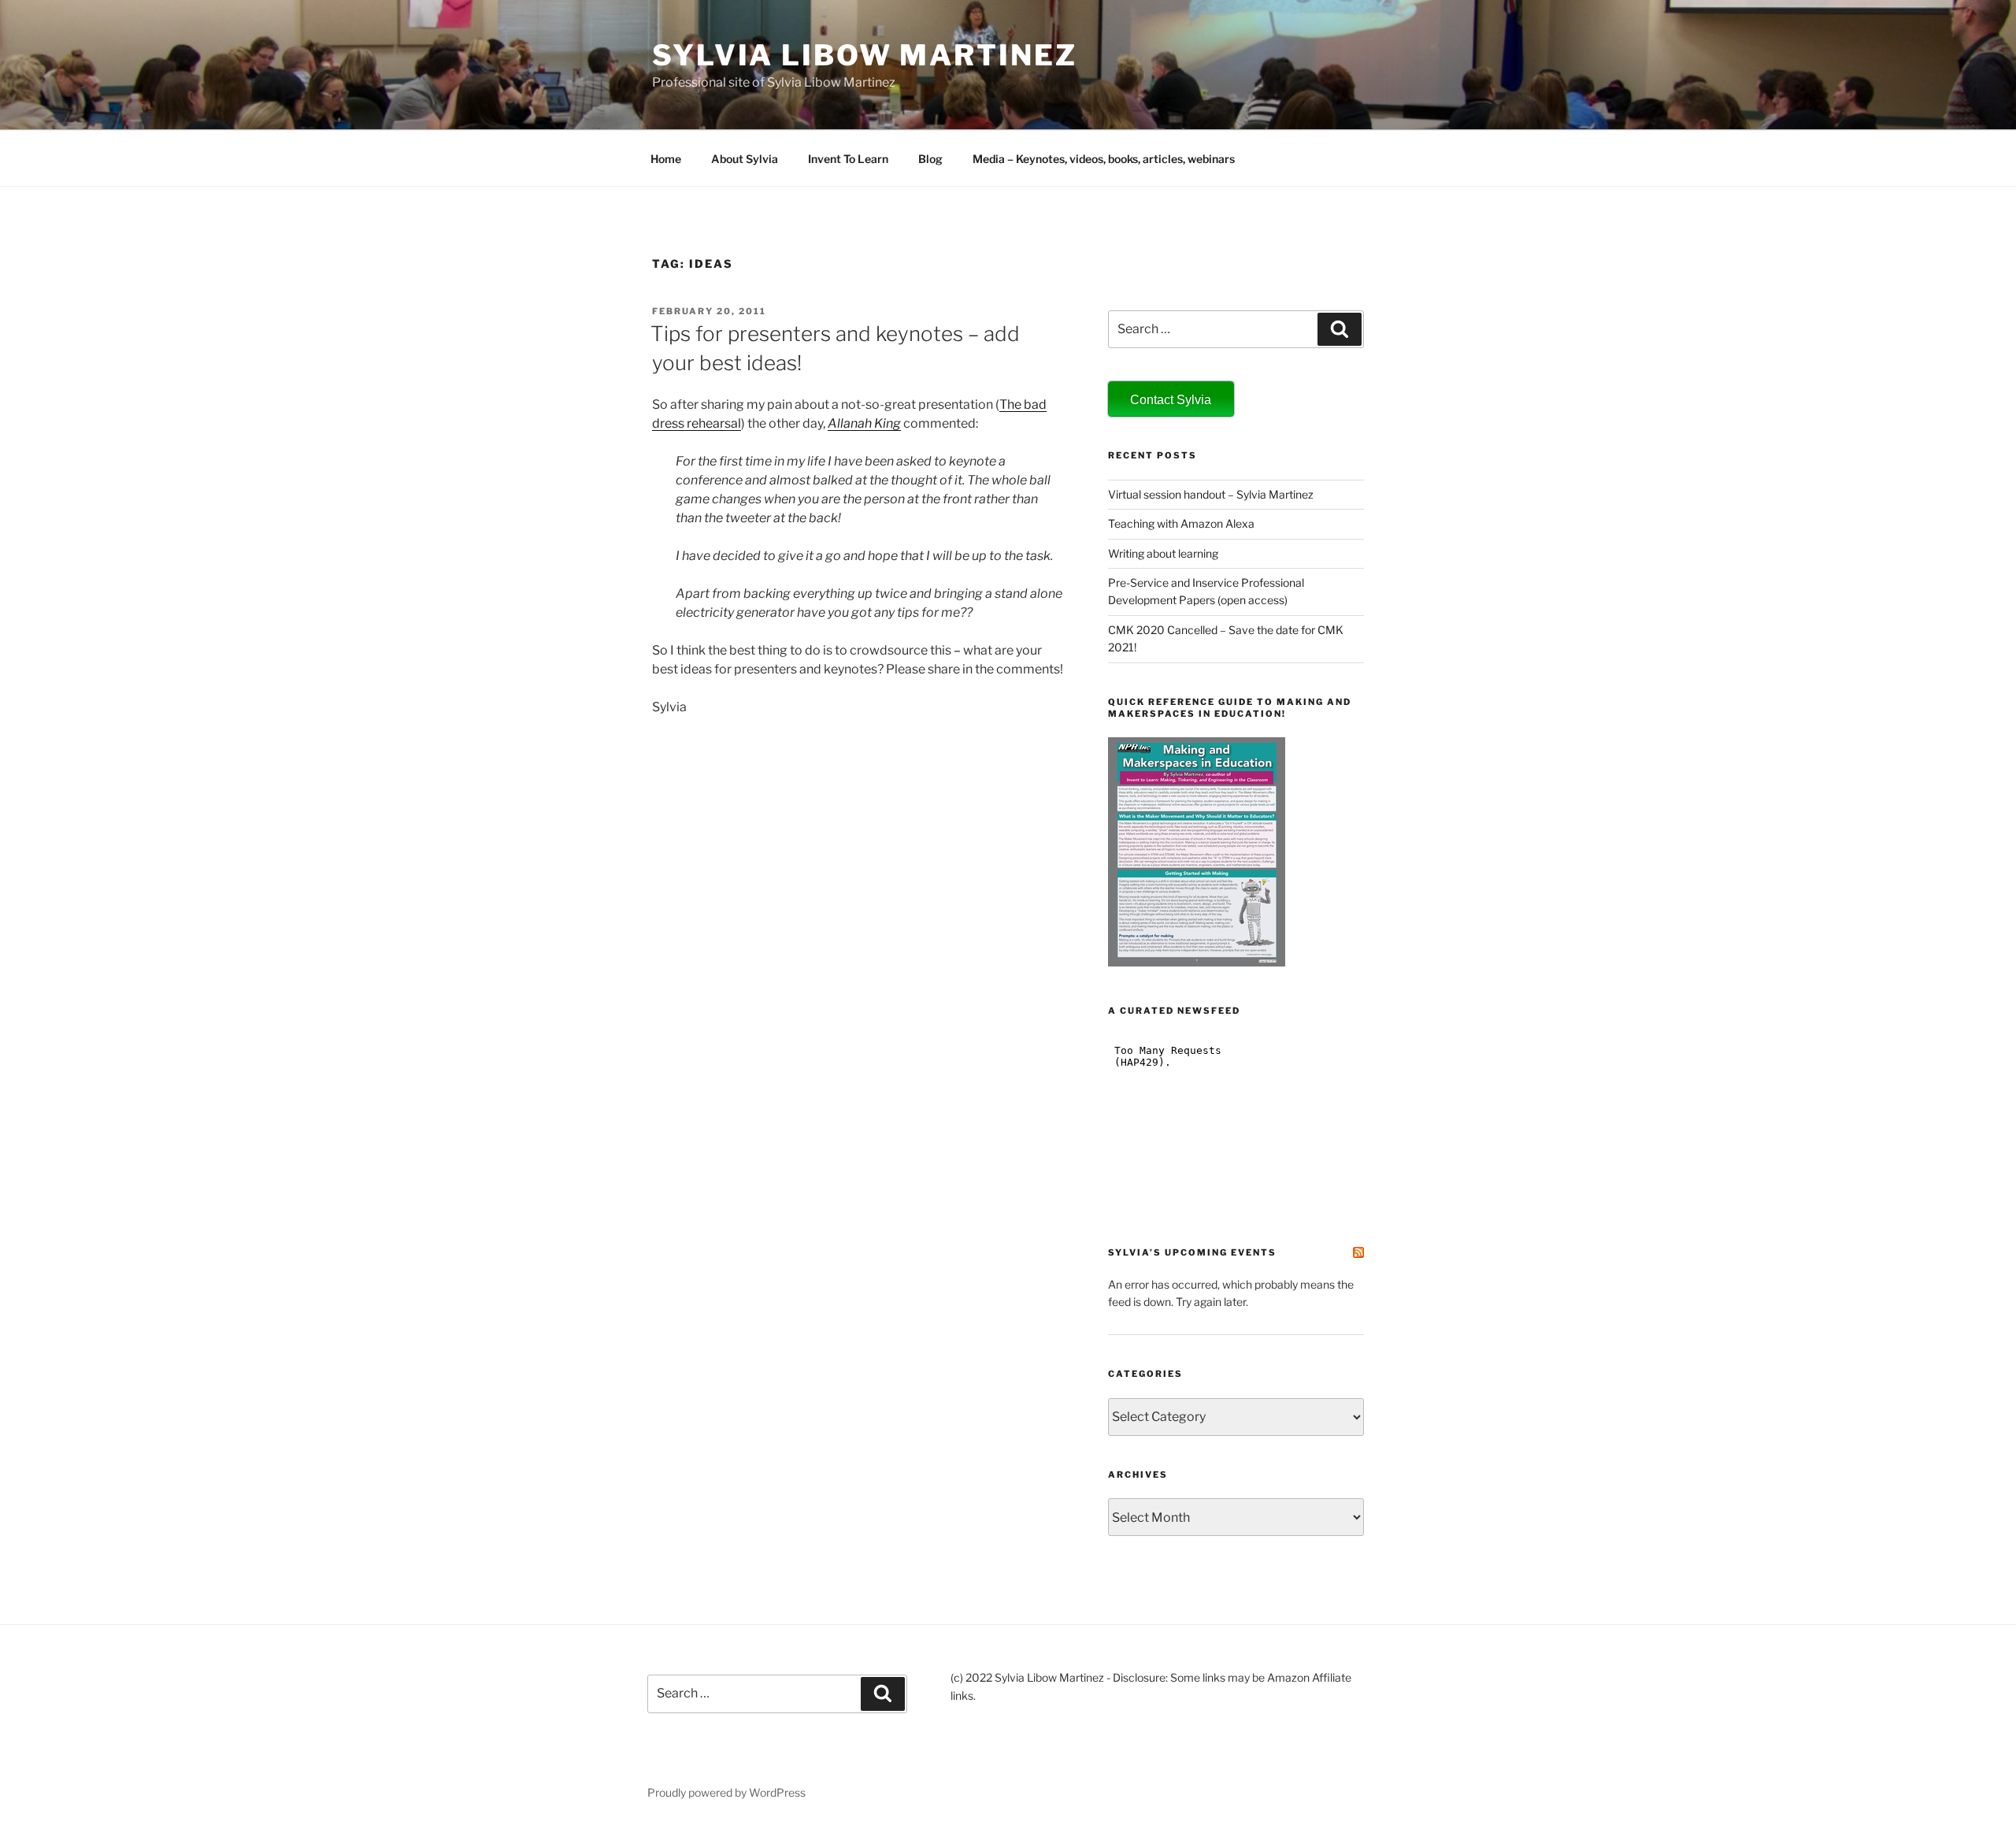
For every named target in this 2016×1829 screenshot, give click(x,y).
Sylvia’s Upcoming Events (1192, 1252)
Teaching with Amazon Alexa (1181, 523)
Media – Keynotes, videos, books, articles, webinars (1104, 159)
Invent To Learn (848, 159)
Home (666, 159)
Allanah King (864, 423)
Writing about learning (1163, 553)
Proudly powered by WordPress (726, 1792)
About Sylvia (745, 159)
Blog (930, 159)
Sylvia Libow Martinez (864, 55)
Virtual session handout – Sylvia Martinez (1211, 494)
